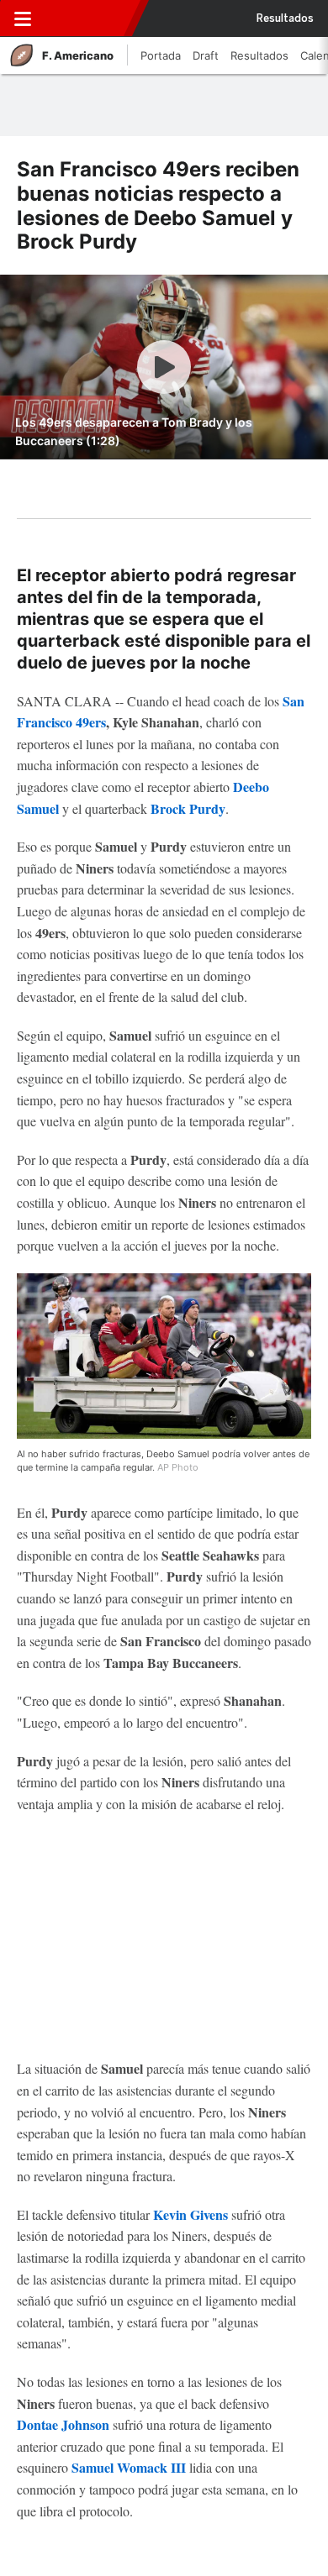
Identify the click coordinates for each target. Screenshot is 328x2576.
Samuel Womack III (129, 2467)
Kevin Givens (190, 2214)
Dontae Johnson (63, 2424)
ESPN (87, 18)
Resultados (285, 18)
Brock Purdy (188, 808)
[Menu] (23, 18)
